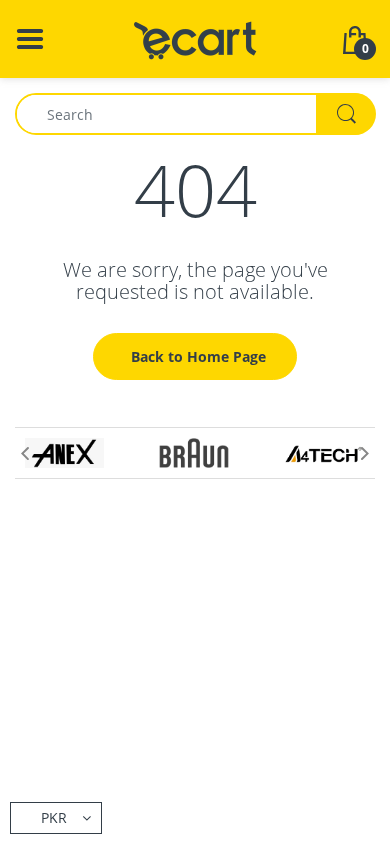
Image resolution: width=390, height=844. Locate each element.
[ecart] (195, 37)
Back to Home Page (198, 356)
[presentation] (25, 453)
